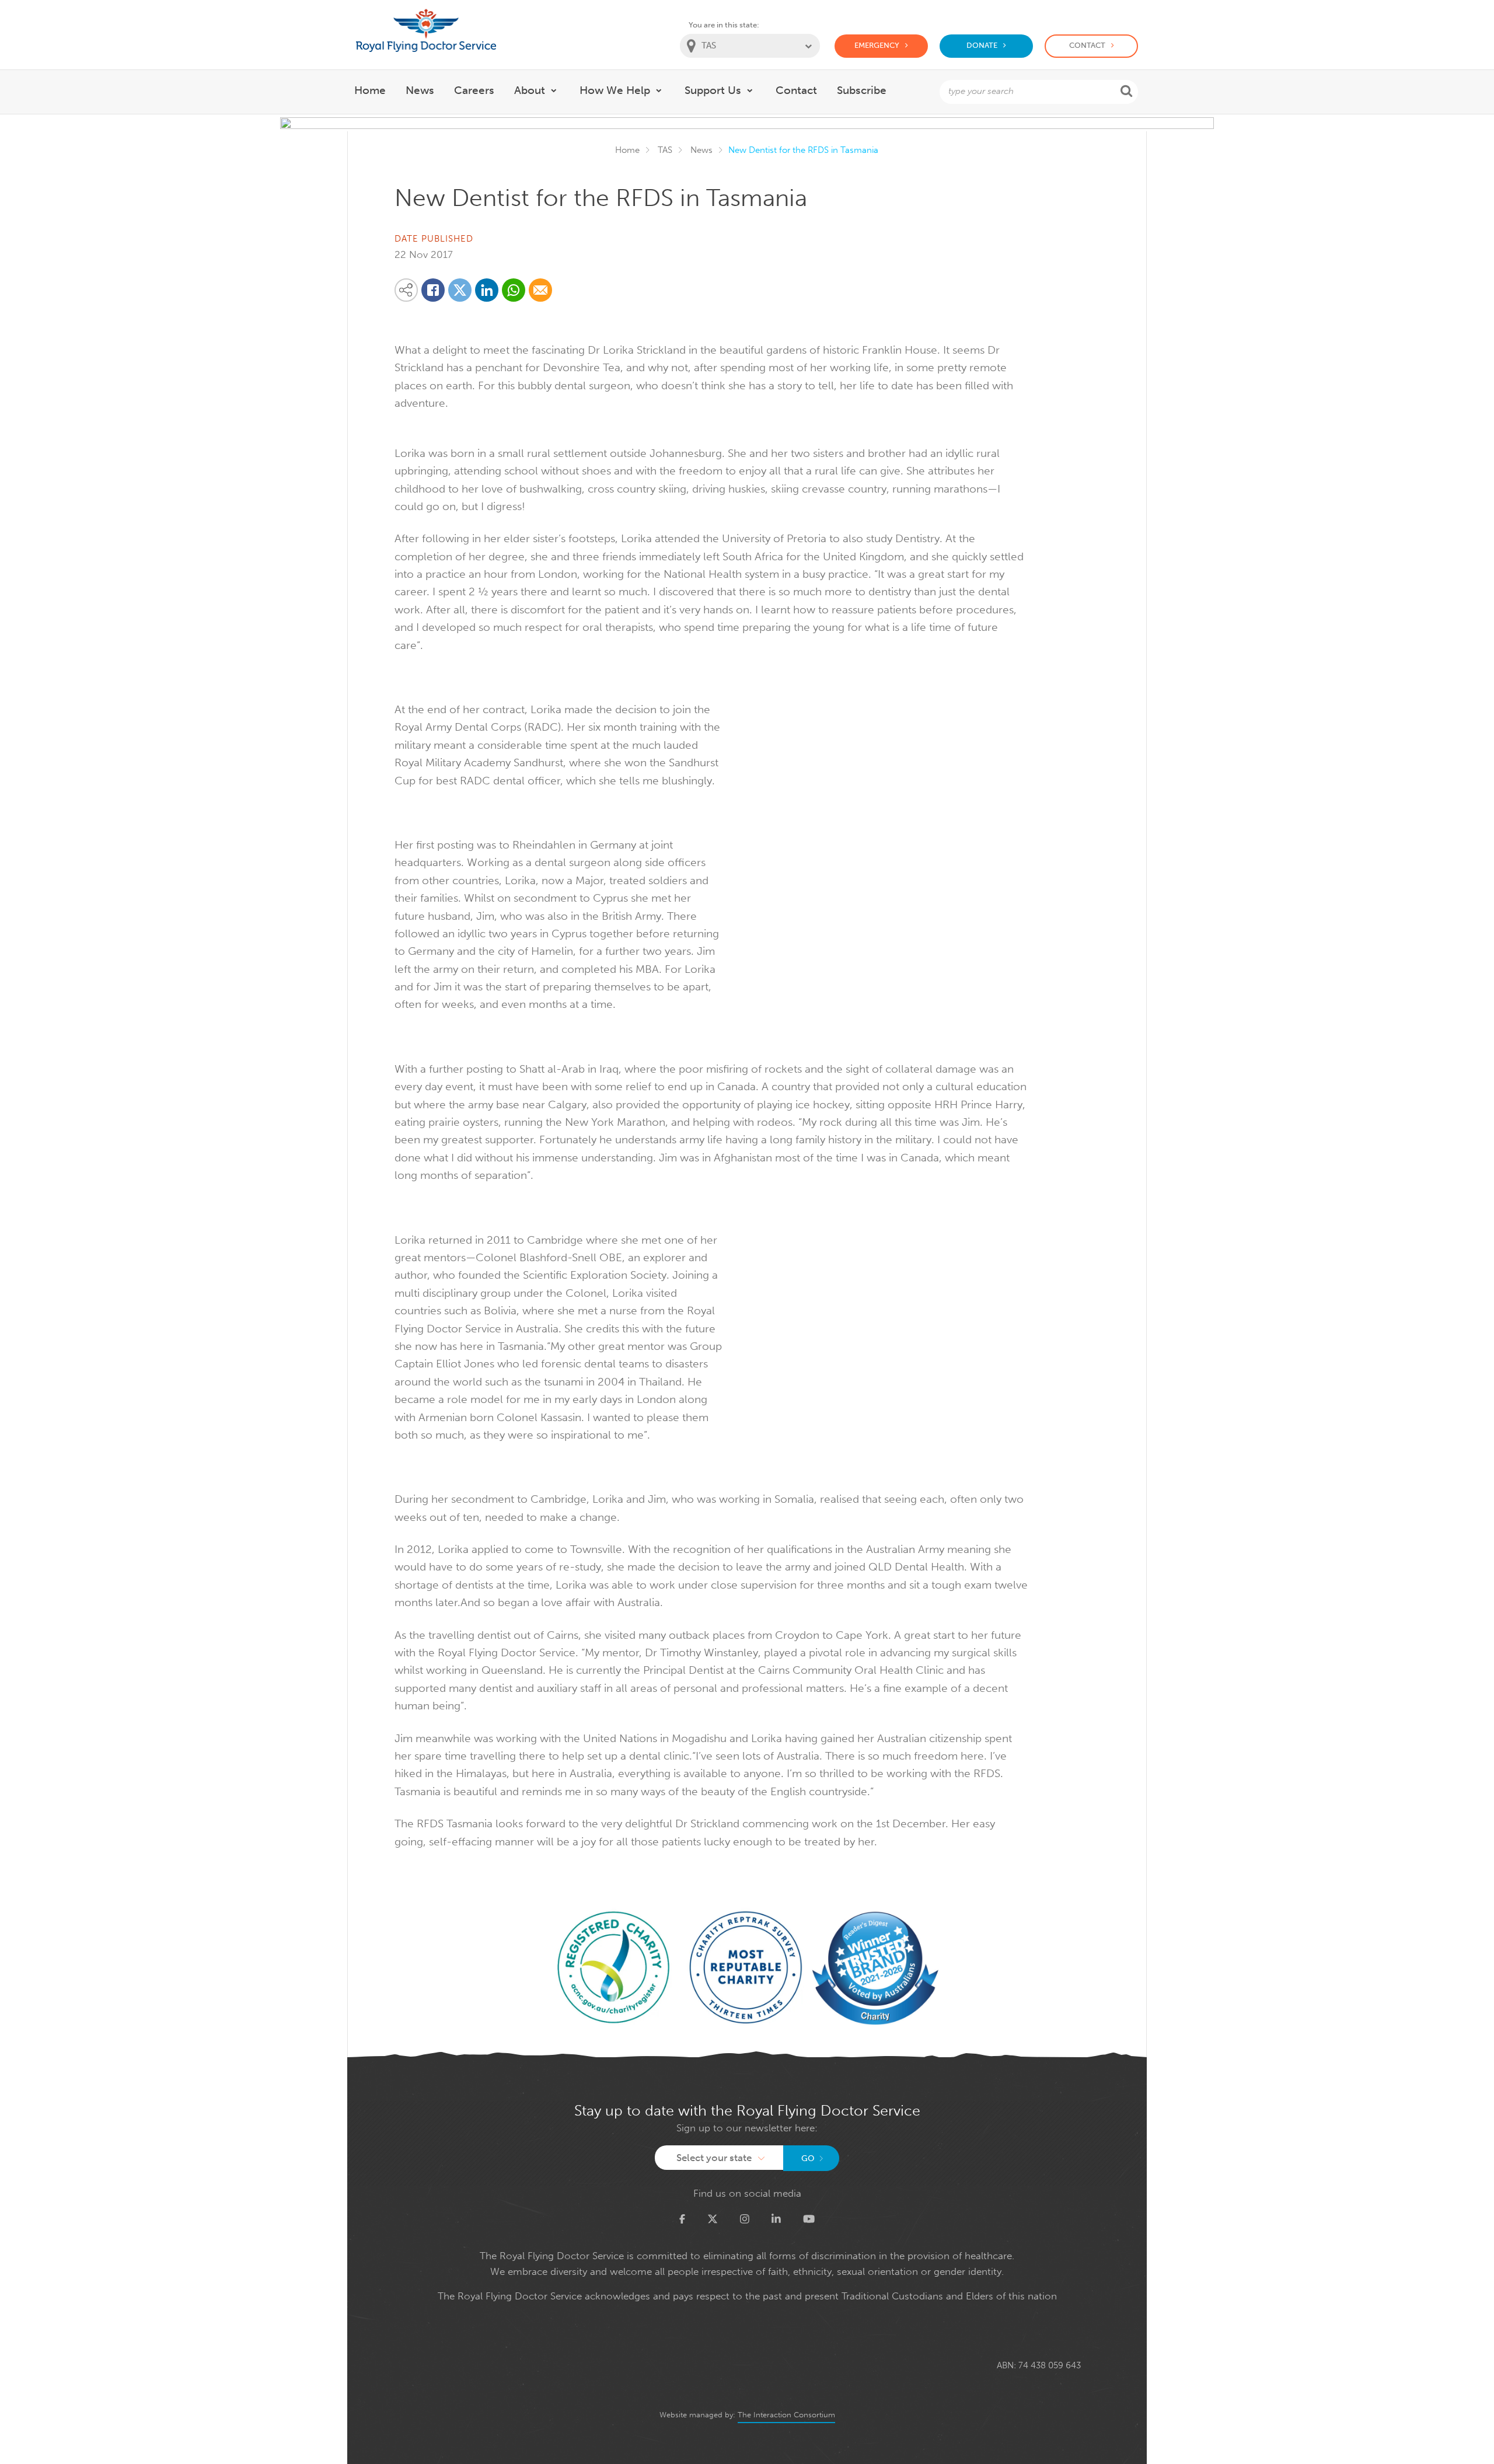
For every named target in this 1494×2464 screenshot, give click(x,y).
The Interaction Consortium (786, 2415)
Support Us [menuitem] (713, 90)
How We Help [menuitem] (615, 90)
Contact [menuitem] (796, 90)
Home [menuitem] (370, 90)
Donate (982, 45)
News (701, 150)
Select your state (714, 2158)
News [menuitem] (420, 90)
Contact (1087, 45)
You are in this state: (724, 25)
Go (808, 2158)
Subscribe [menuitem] (862, 90)
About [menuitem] (530, 90)
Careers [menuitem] (474, 90)
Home (627, 150)
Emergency (877, 45)
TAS (665, 150)
